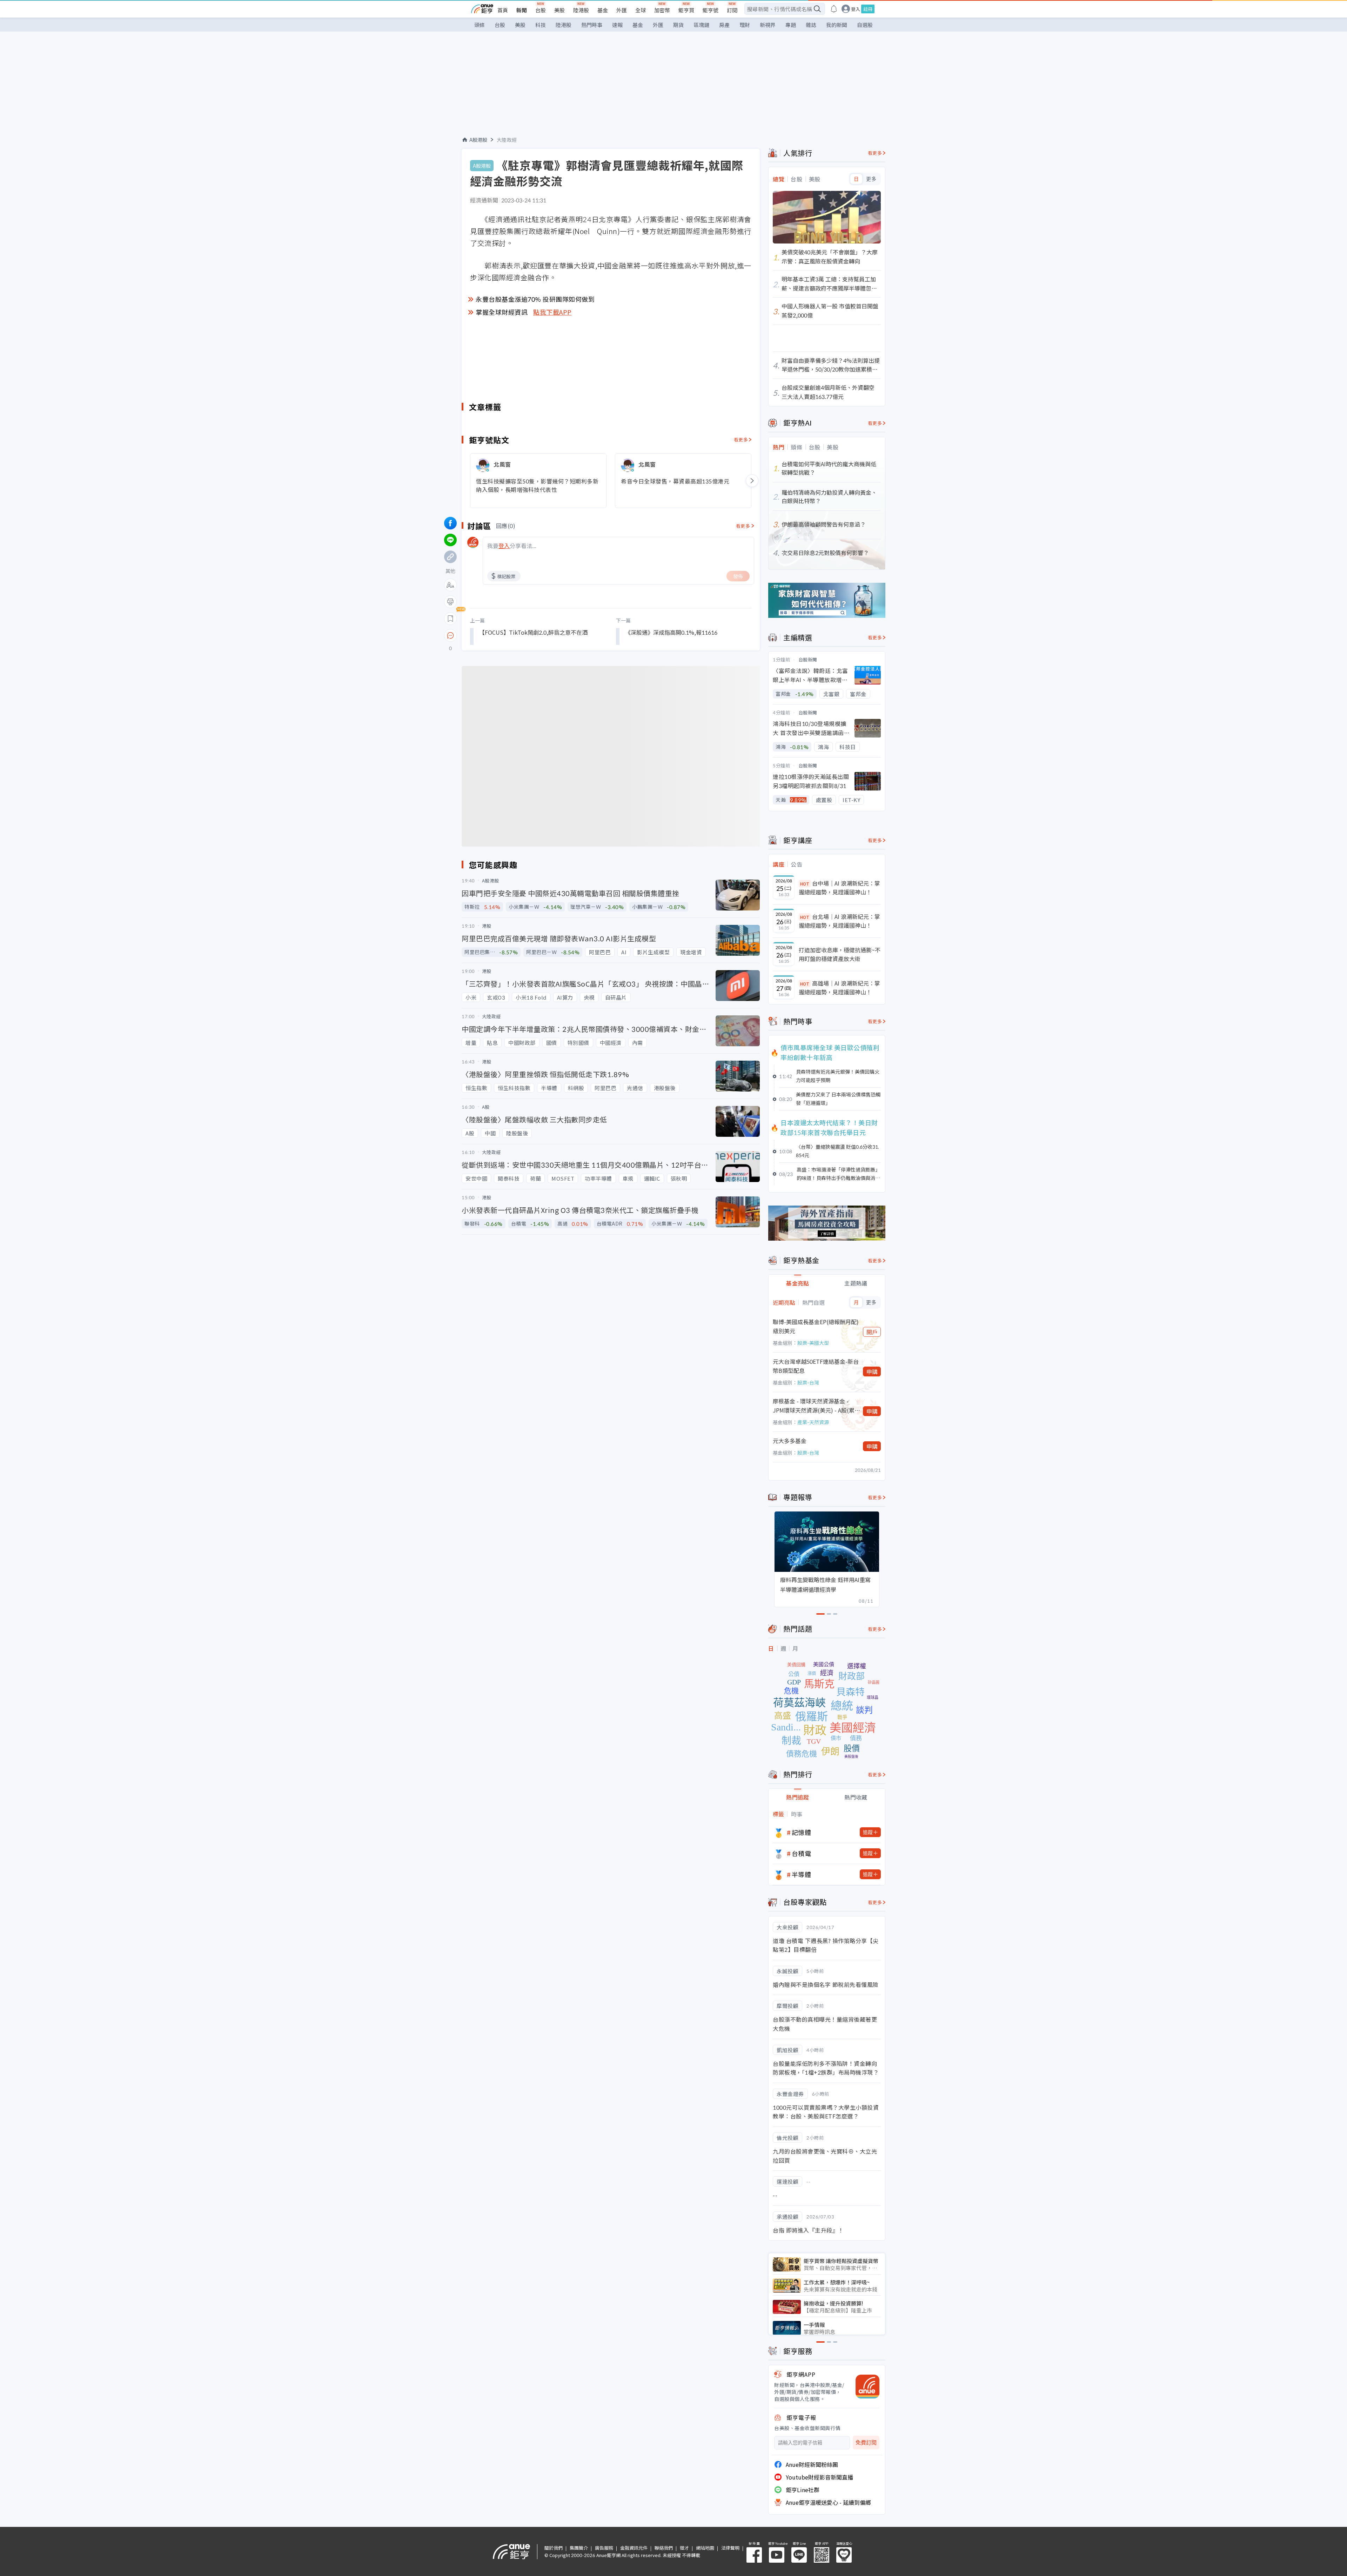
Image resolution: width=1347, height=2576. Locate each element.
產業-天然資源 (813, 1422)
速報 (617, 25)
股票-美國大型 (813, 1343)
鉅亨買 (686, 10)
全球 (641, 10)
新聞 (522, 10)
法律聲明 (730, 2548)
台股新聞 (808, 659)
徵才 (684, 2548)
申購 (872, 1372)
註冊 (868, 9)
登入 (856, 9)
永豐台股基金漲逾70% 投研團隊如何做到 (535, 299)
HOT (805, 884)
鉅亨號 (711, 10)
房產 (724, 25)
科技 (541, 25)
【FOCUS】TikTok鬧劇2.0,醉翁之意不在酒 (533, 632)
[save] (450, 619)
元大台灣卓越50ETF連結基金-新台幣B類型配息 (816, 1366)
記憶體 (802, 1832)
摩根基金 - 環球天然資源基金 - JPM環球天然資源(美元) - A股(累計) (814, 1406)
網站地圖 (705, 2548)
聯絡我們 (664, 2548)
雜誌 (811, 25)
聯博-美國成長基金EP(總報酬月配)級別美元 (816, 1326)
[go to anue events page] (834, 9)
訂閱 (732, 10)
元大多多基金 (790, 1441)
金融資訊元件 (634, 2548)
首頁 (503, 10)
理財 (745, 25)
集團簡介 (579, 2548)
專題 (791, 25)
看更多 (741, 439)
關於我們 (554, 2548)
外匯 (622, 10)
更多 (871, 179)
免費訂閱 (866, 2442)
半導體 (802, 1874)
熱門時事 (592, 25)
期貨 (678, 25)
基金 (603, 10)
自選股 (865, 25)
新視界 (768, 25)
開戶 (872, 1332)
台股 (541, 10)
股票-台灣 (808, 1382)
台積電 (802, 1853)
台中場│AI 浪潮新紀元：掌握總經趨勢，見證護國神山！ (839, 888)
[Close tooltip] (509, 635)
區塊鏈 (701, 25)
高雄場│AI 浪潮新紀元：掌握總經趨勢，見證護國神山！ (839, 988)
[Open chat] (450, 636)
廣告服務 (604, 2548)
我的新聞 (837, 25)
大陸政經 (507, 140)
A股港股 (478, 140)
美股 (559, 10)
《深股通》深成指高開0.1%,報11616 (671, 632)
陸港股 (581, 10)
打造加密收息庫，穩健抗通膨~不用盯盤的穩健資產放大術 (840, 954)
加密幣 (662, 10)
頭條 (480, 25)
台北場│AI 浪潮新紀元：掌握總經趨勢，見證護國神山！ (839, 921)
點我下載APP (552, 312)
